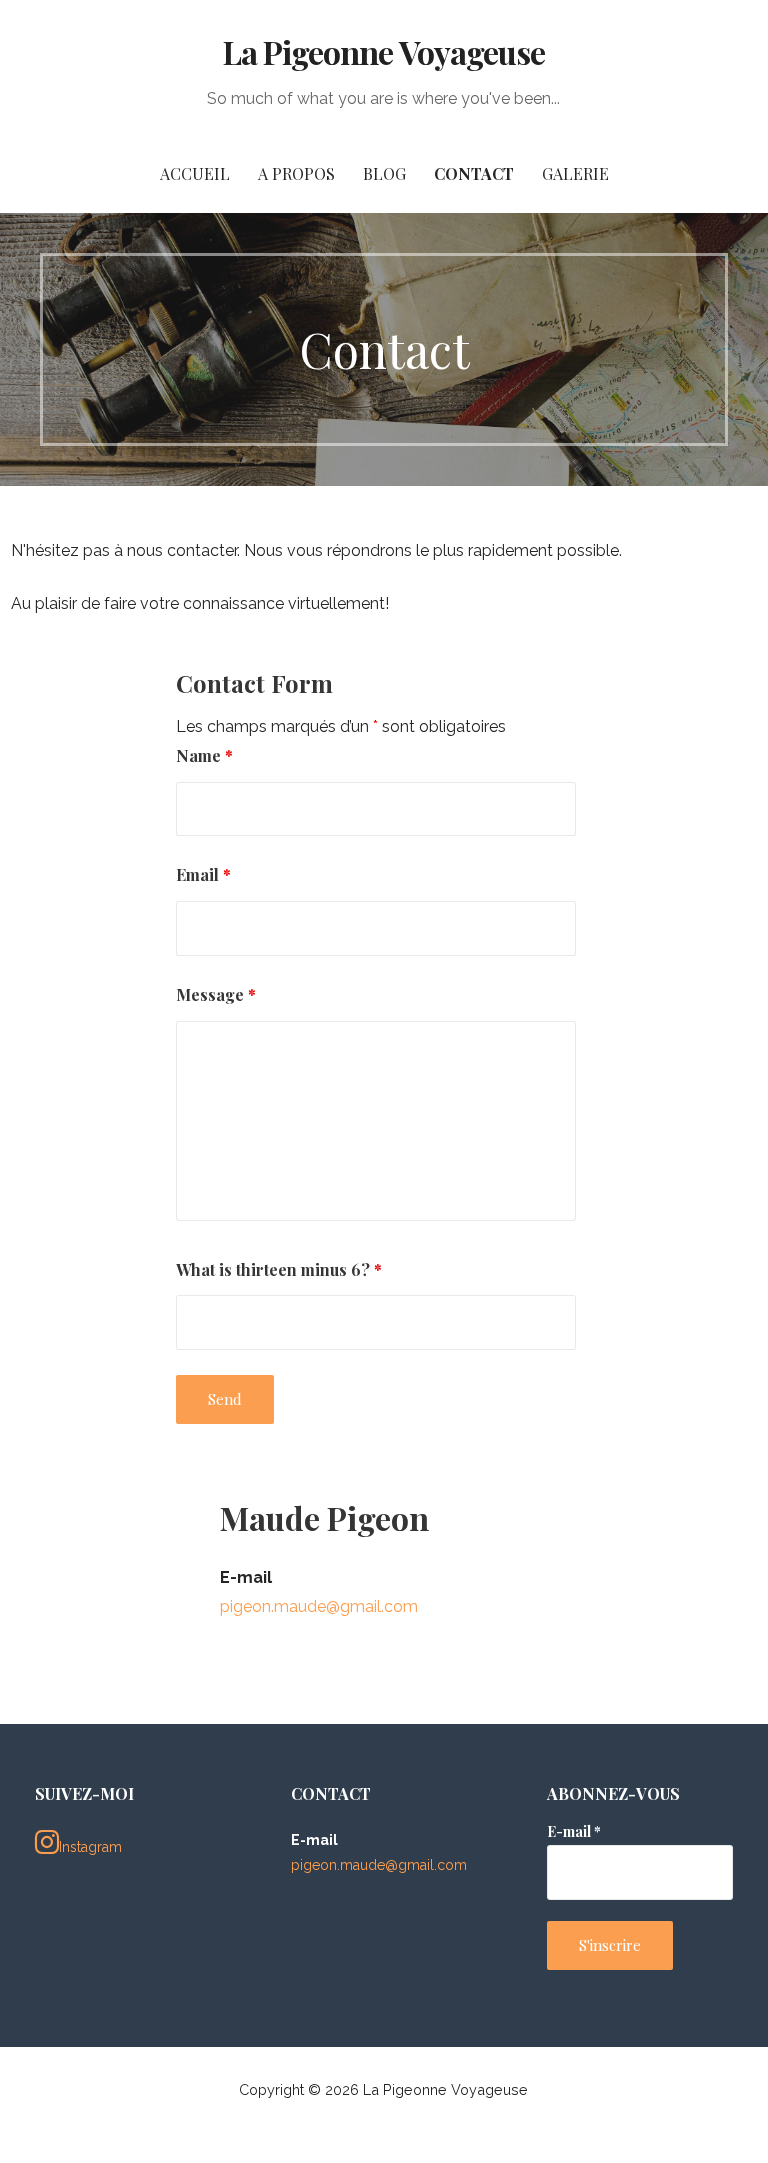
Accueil (195, 173)
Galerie (575, 173)
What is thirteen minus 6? (279, 1269)
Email (203, 874)
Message (216, 994)
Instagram (90, 1847)
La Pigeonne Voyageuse (384, 51)
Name (204, 755)
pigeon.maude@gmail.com (319, 1606)
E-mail (574, 1831)
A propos (296, 173)
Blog (384, 173)
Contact (474, 173)
